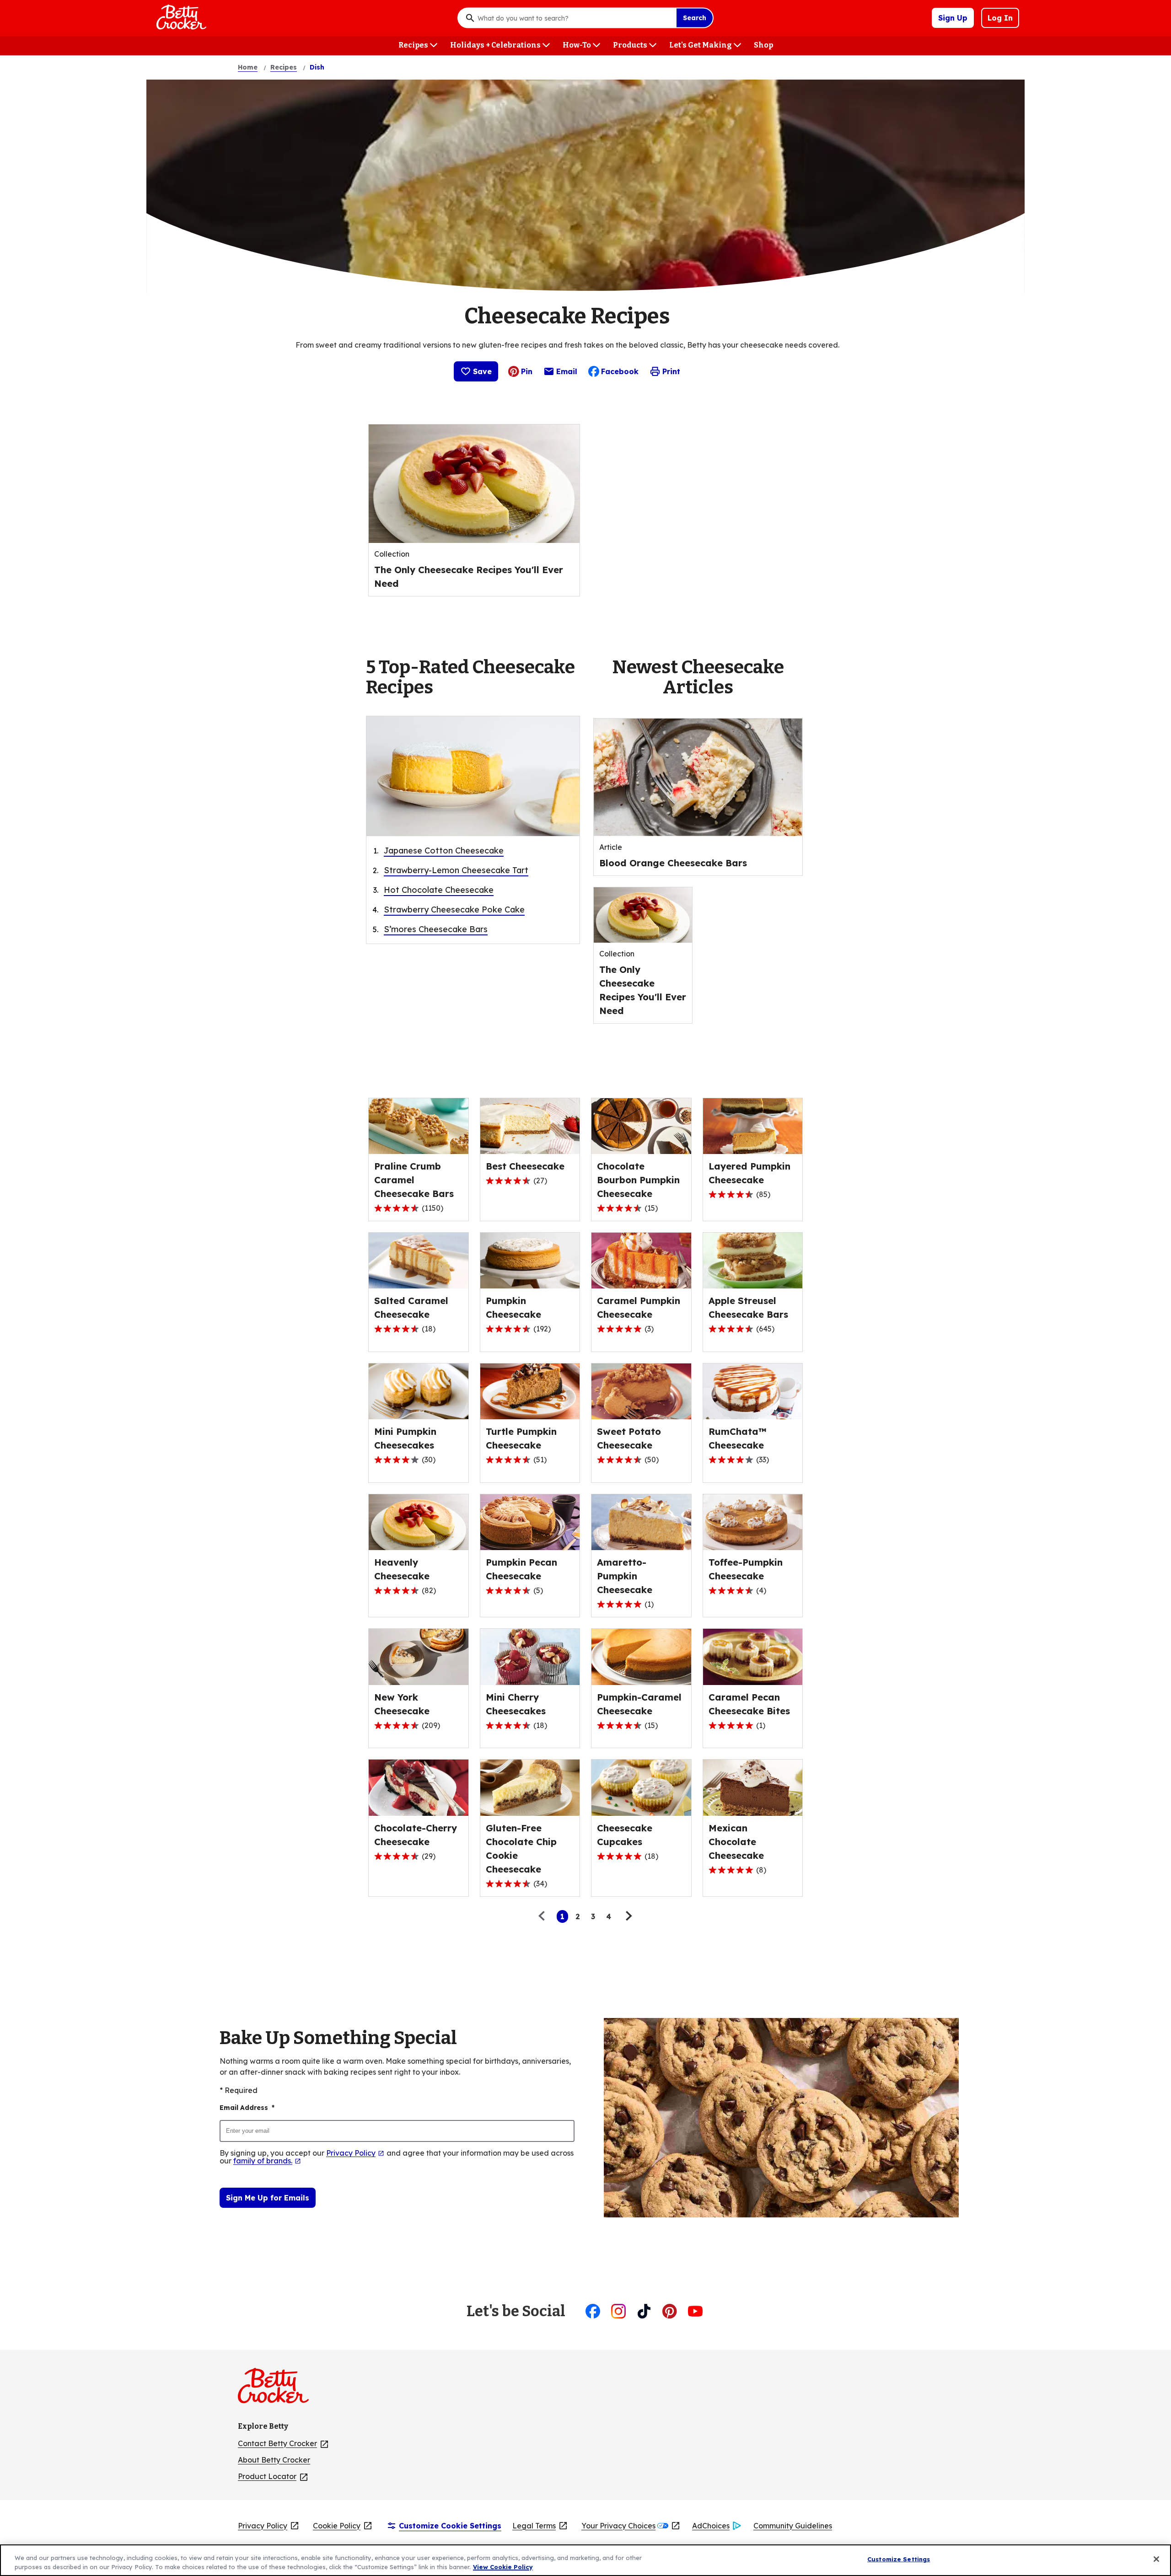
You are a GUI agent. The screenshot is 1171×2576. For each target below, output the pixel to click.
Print (671, 371)
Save (482, 371)
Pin (527, 371)
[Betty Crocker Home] (180, 18)
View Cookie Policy (503, 2566)
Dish (317, 67)
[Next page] (628, 1916)
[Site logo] (278, 2389)
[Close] (1156, 2559)
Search (695, 18)
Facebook (620, 371)
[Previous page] (544, 1916)
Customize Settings (899, 2559)
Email (567, 374)
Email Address (247, 2108)
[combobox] (575, 18)
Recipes (284, 67)
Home (248, 67)
